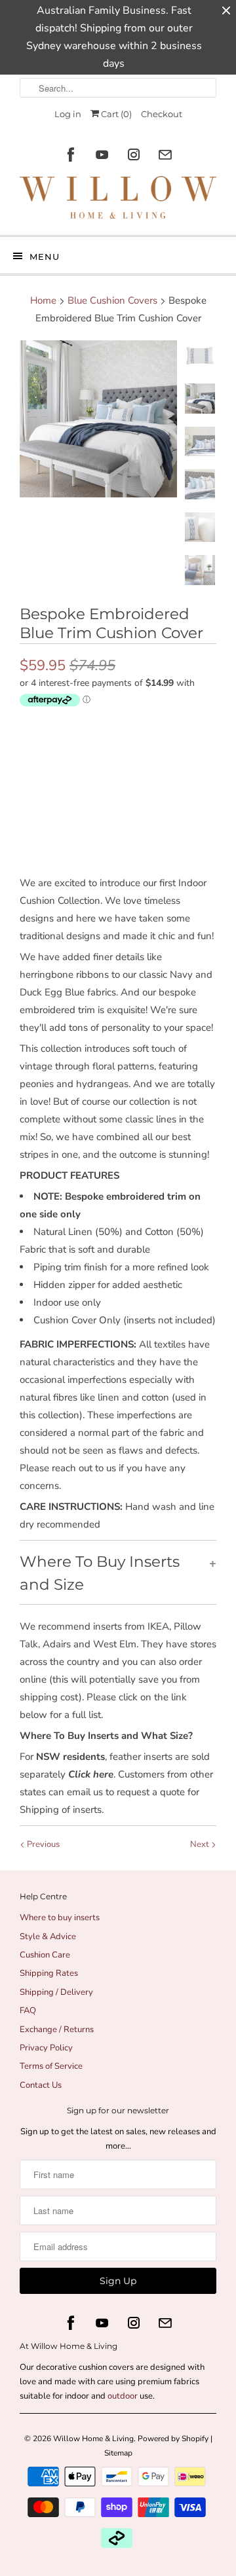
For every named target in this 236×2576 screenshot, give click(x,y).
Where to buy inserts (60, 1918)
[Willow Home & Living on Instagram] (134, 155)
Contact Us (41, 2085)
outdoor (124, 2396)
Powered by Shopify (173, 2439)
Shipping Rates (49, 1973)
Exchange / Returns (57, 2030)
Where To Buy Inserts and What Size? (106, 1736)
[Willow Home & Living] (118, 201)
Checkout (162, 114)
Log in (68, 114)
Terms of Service (51, 2066)
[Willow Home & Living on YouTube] (102, 155)
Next (201, 1844)
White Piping (86, 755)
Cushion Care (45, 1955)
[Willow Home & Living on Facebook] (71, 155)
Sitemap (118, 2453)
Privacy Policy (46, 2048)
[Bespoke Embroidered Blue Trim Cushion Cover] (98, 419)
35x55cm (78, 727)
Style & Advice (48, 1937)
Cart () (115, 114)
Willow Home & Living (93, 2439)
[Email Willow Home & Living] (165, 155)
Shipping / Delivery (56, 1992)
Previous (42, 1844)
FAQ (28, 2011)
